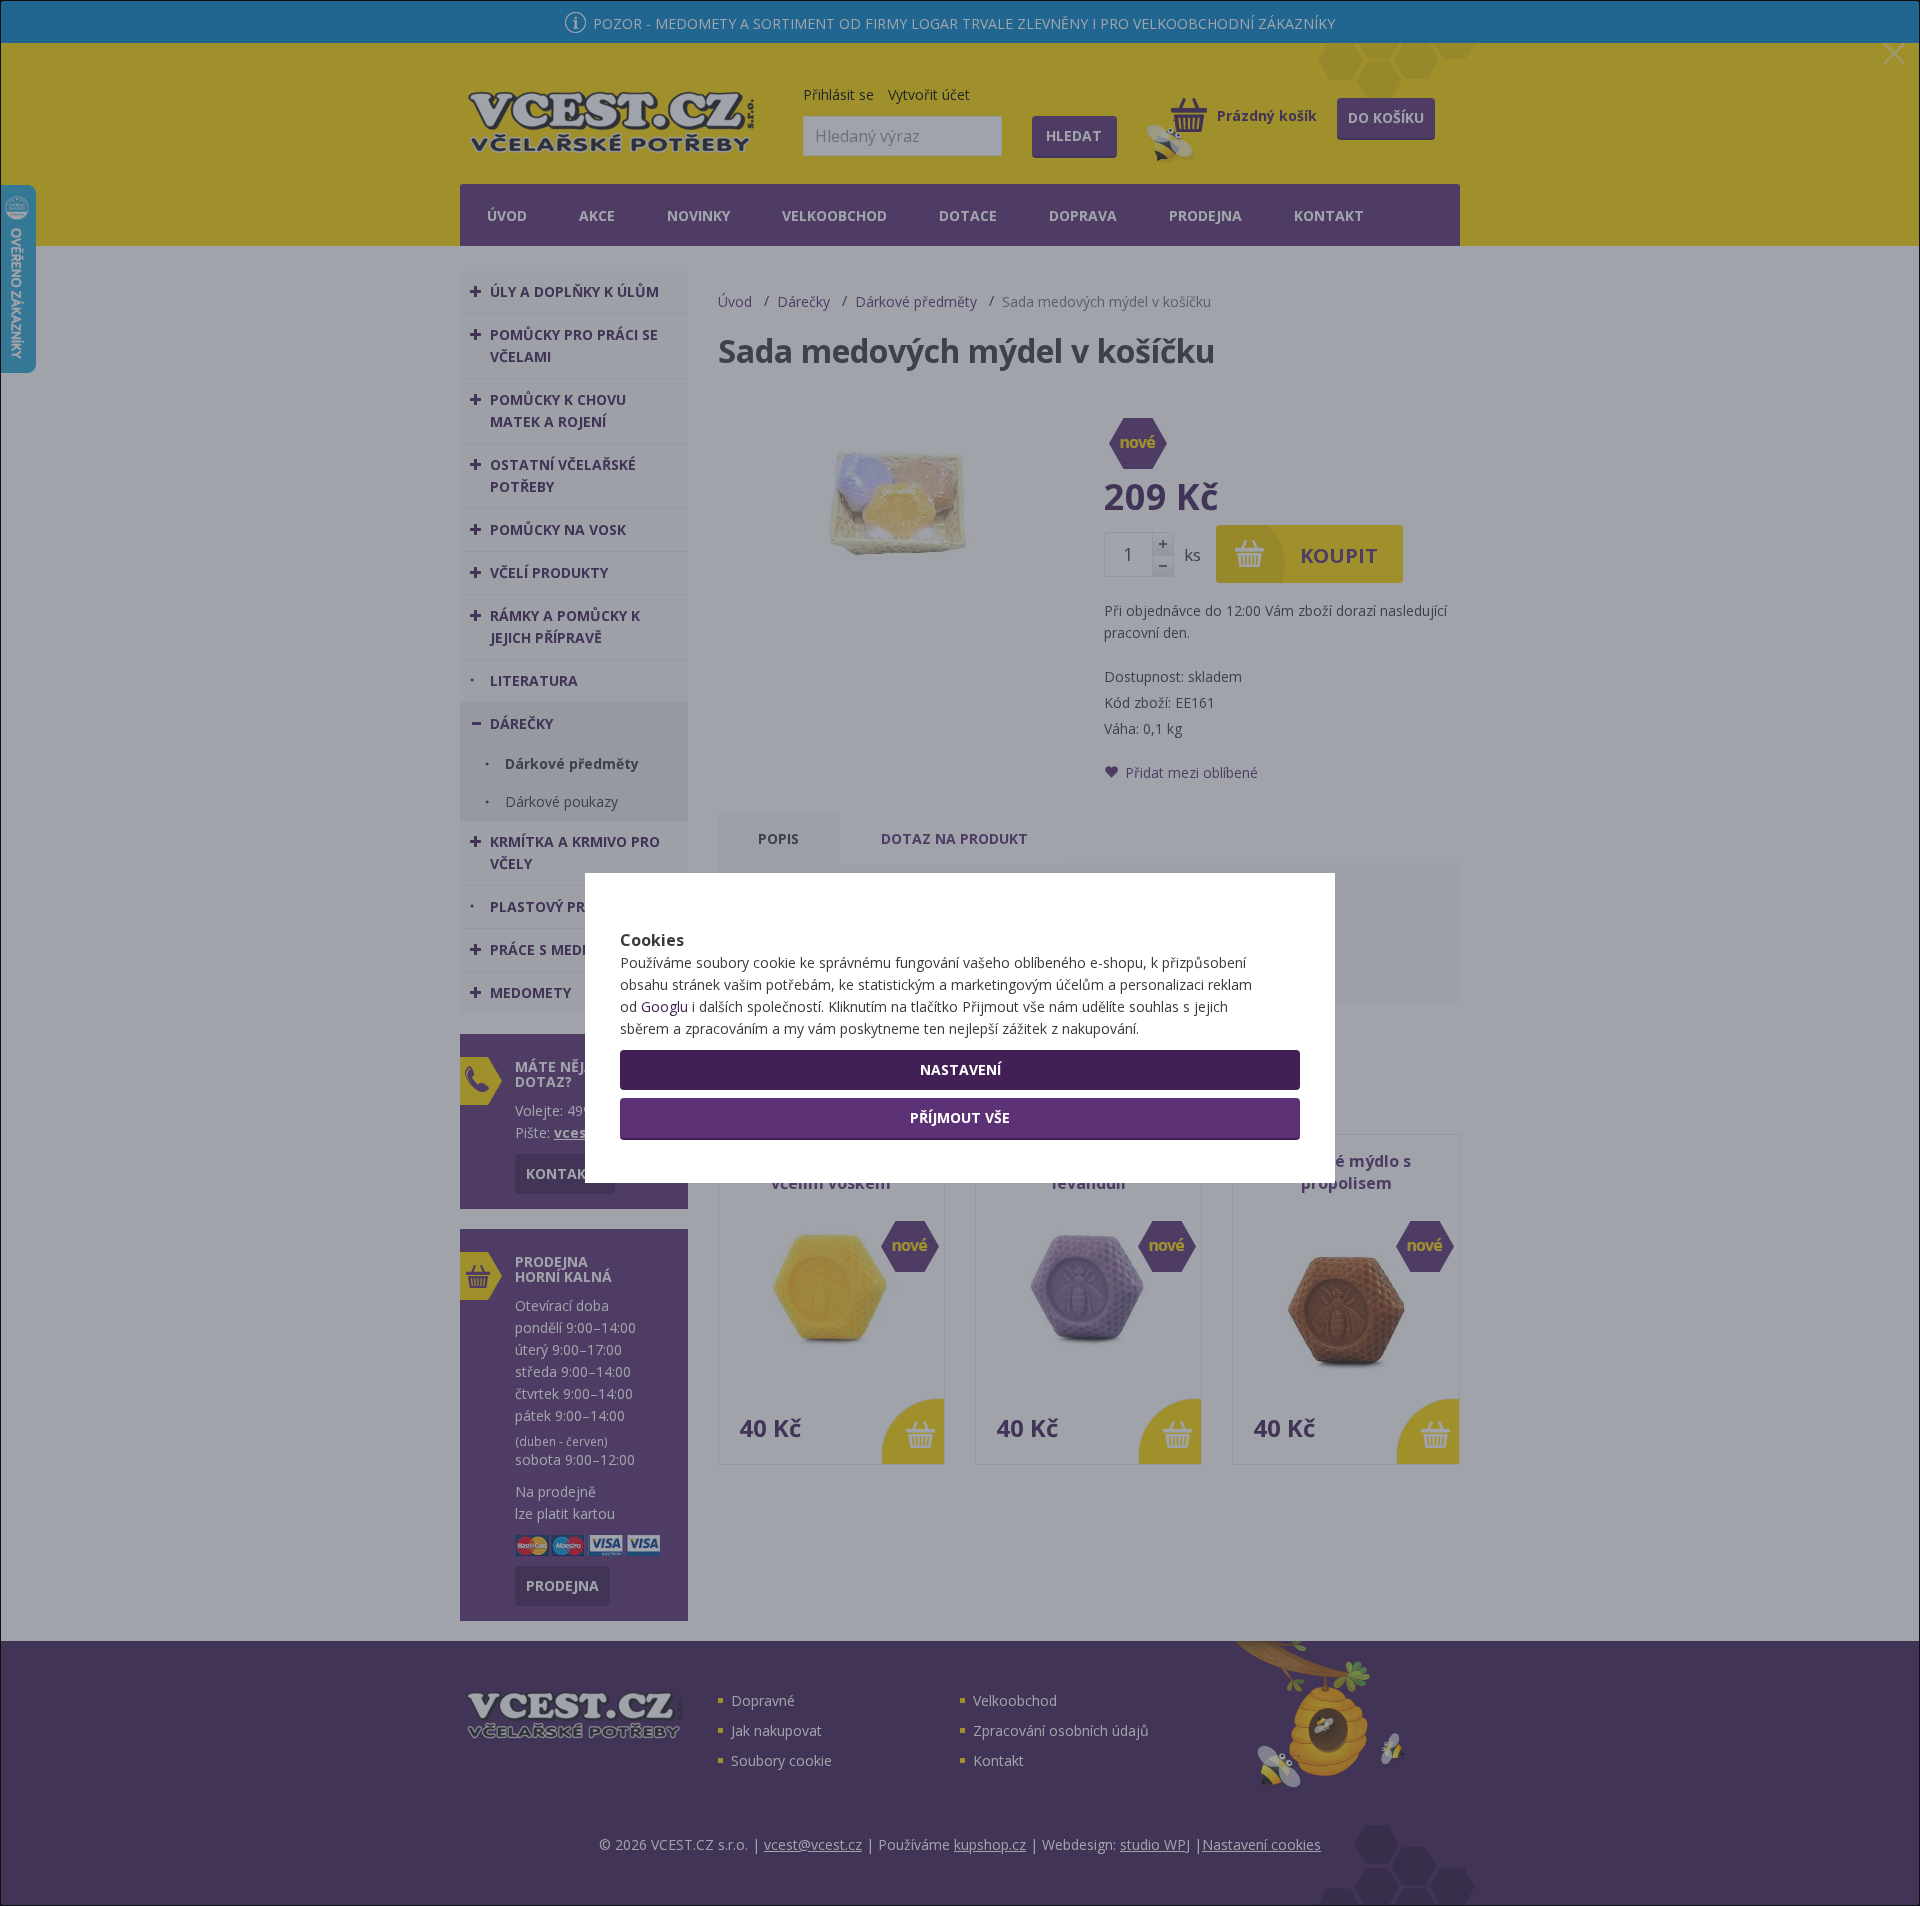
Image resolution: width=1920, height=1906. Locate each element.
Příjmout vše (960, 1117)
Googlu (664, 1006)
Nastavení (960, 1069)
